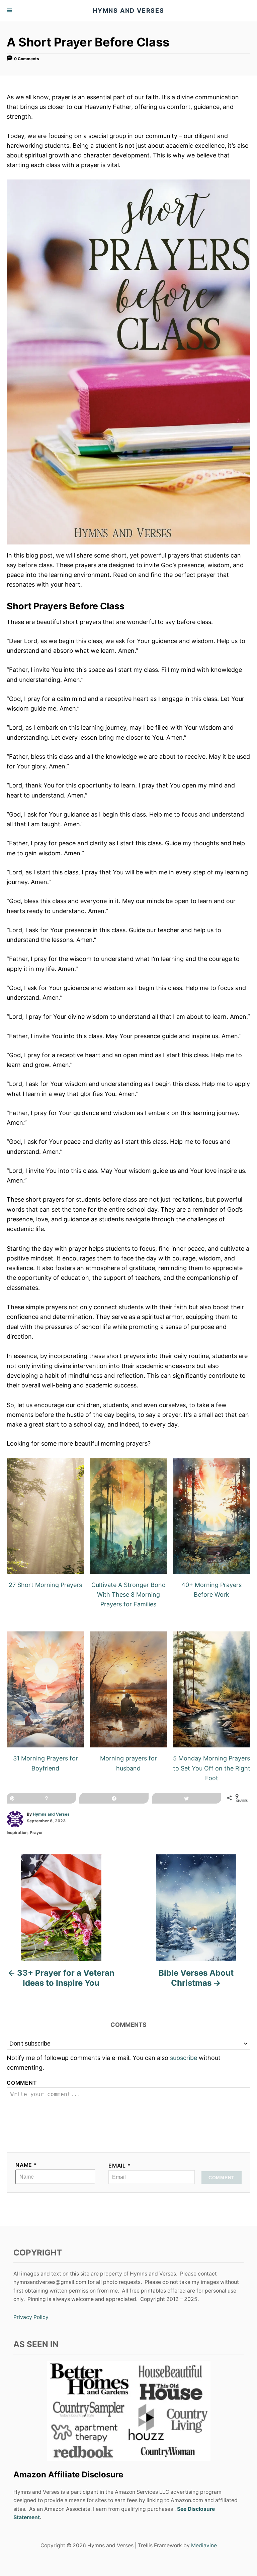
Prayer (36, 1832)
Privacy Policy (31, 2317)
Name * (26, 2165)
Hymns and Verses (51, 1814)
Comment (22, 2083)
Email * (120, 2166)
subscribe (184, 2058)
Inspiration (17, 1832)
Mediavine (204, 2545)
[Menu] (10, 11)
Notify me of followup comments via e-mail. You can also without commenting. (114, 2063)
